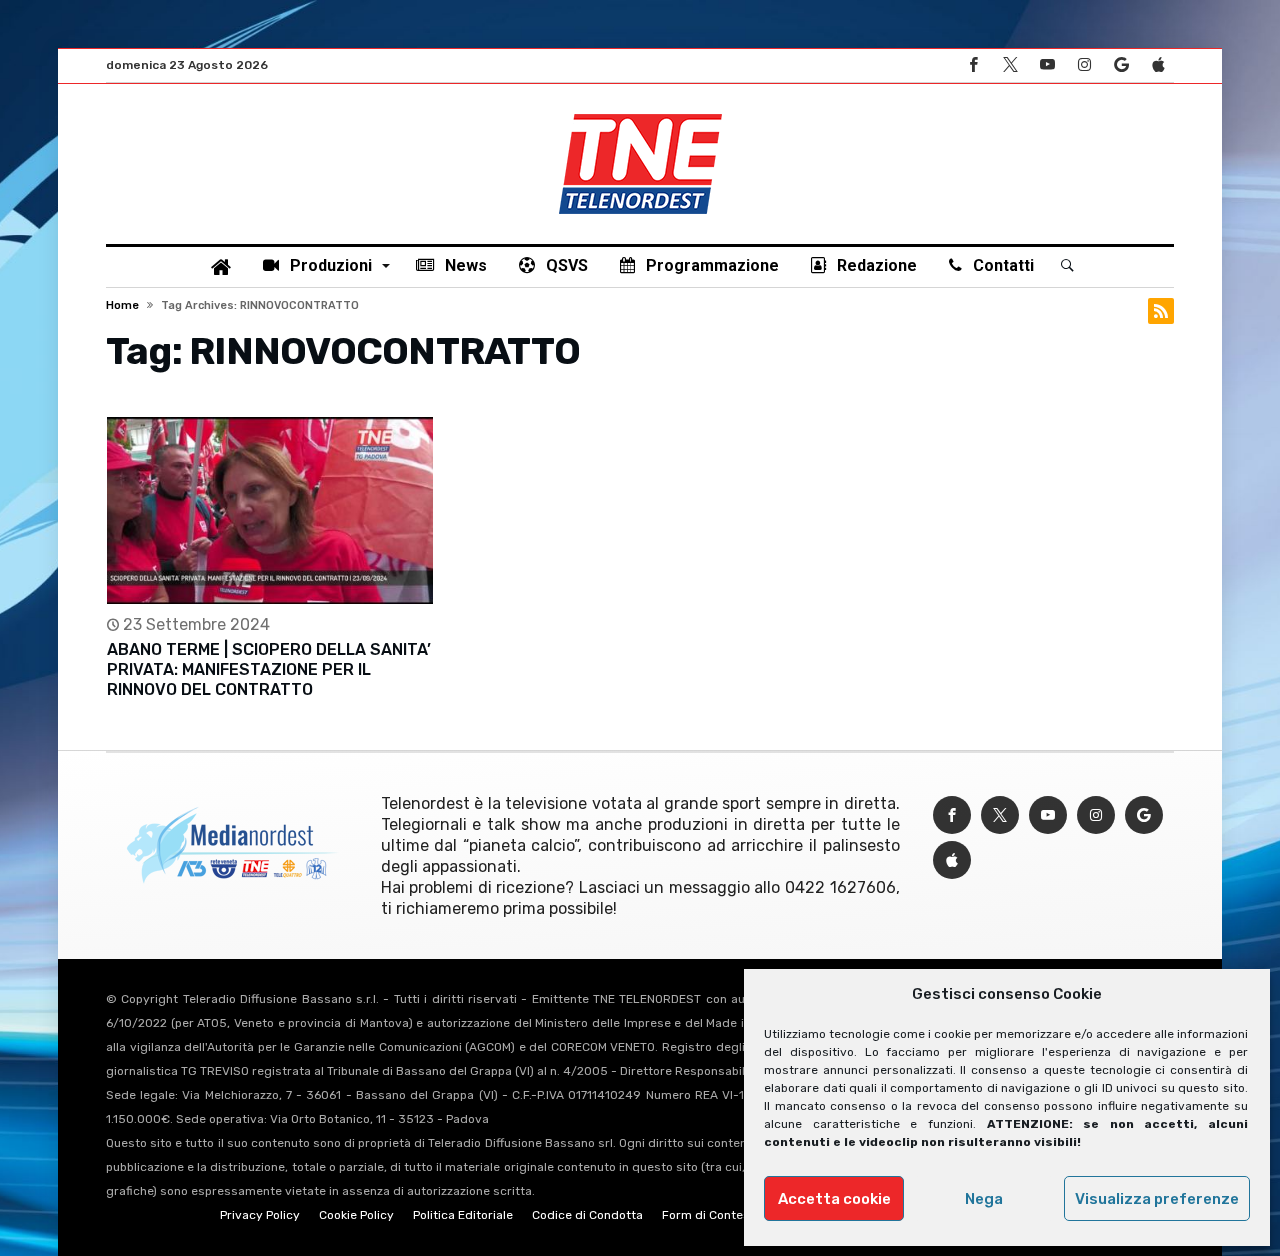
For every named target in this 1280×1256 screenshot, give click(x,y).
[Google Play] (1121, 65)
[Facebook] (973, 65)
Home (122, 305)
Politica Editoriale (463, 1215)
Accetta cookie (834, 1199)
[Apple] (1158, 65)
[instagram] (1084, 65)
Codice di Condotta (587, 1215)
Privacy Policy (260, 1215)
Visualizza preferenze (1157, 1199)
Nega (984, 1199)
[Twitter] (1010, 65)
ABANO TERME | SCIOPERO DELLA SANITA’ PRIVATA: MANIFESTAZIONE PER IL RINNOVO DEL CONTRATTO (269, 669)
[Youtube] (1047, 65)
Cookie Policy (356, 1215)
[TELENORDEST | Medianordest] (640, 114)
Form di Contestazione (727, 1215)
